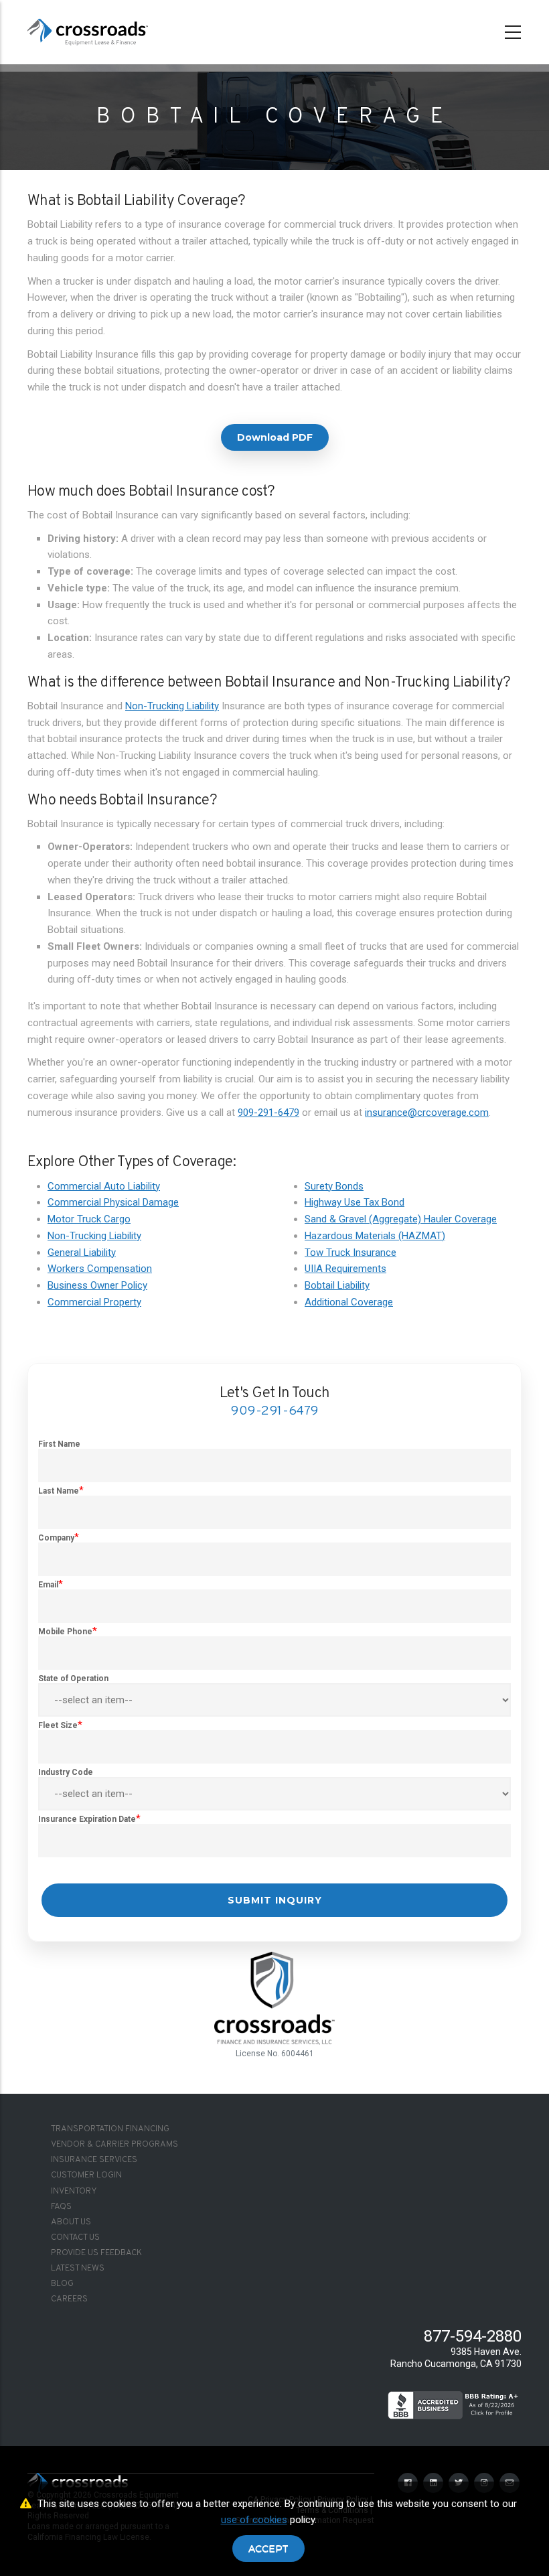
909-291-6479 (268, 1113)
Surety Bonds (334, 1186)
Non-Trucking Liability (172, 706)
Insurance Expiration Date (87, 1819)
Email (48, 1585)
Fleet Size (58, 1725)
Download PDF (275, 437)
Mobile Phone (65, 1632)
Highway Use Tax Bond (355, 1202)
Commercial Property (94, 1302)
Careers (69, 2299)
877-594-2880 (473, 2336)
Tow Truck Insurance (350, 1253)
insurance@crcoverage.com (427, 1113)
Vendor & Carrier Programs (114, 2145)
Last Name (59, 1491)
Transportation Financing (110, 2129)
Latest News (78, 2269)
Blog (62, 2284)
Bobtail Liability (337, 1285)
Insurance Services (94, 2160)
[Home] (88, 29)
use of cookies (254, 2520)
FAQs (61, 2207)
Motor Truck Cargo (89, 1219)
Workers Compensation (100, 1269)
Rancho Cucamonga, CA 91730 (456, 2364)
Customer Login (86, 2175)
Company (56, 1538)
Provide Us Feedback (96, 2253)
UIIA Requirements (345, 1269)
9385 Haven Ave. (486, 2352)
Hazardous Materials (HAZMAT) (375, 1236)
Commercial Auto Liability (104, 1186)
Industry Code (66, 1772)
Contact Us (75, 2238)
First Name (59, 1444)
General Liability (82, 1253)
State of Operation (73, 1678)
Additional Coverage (349, 1302)
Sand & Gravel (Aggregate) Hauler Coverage (401, 1219)
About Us (71, 2222)
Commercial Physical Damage (113, 1202)
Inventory (74, 2192)
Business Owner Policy (97, 1285)
